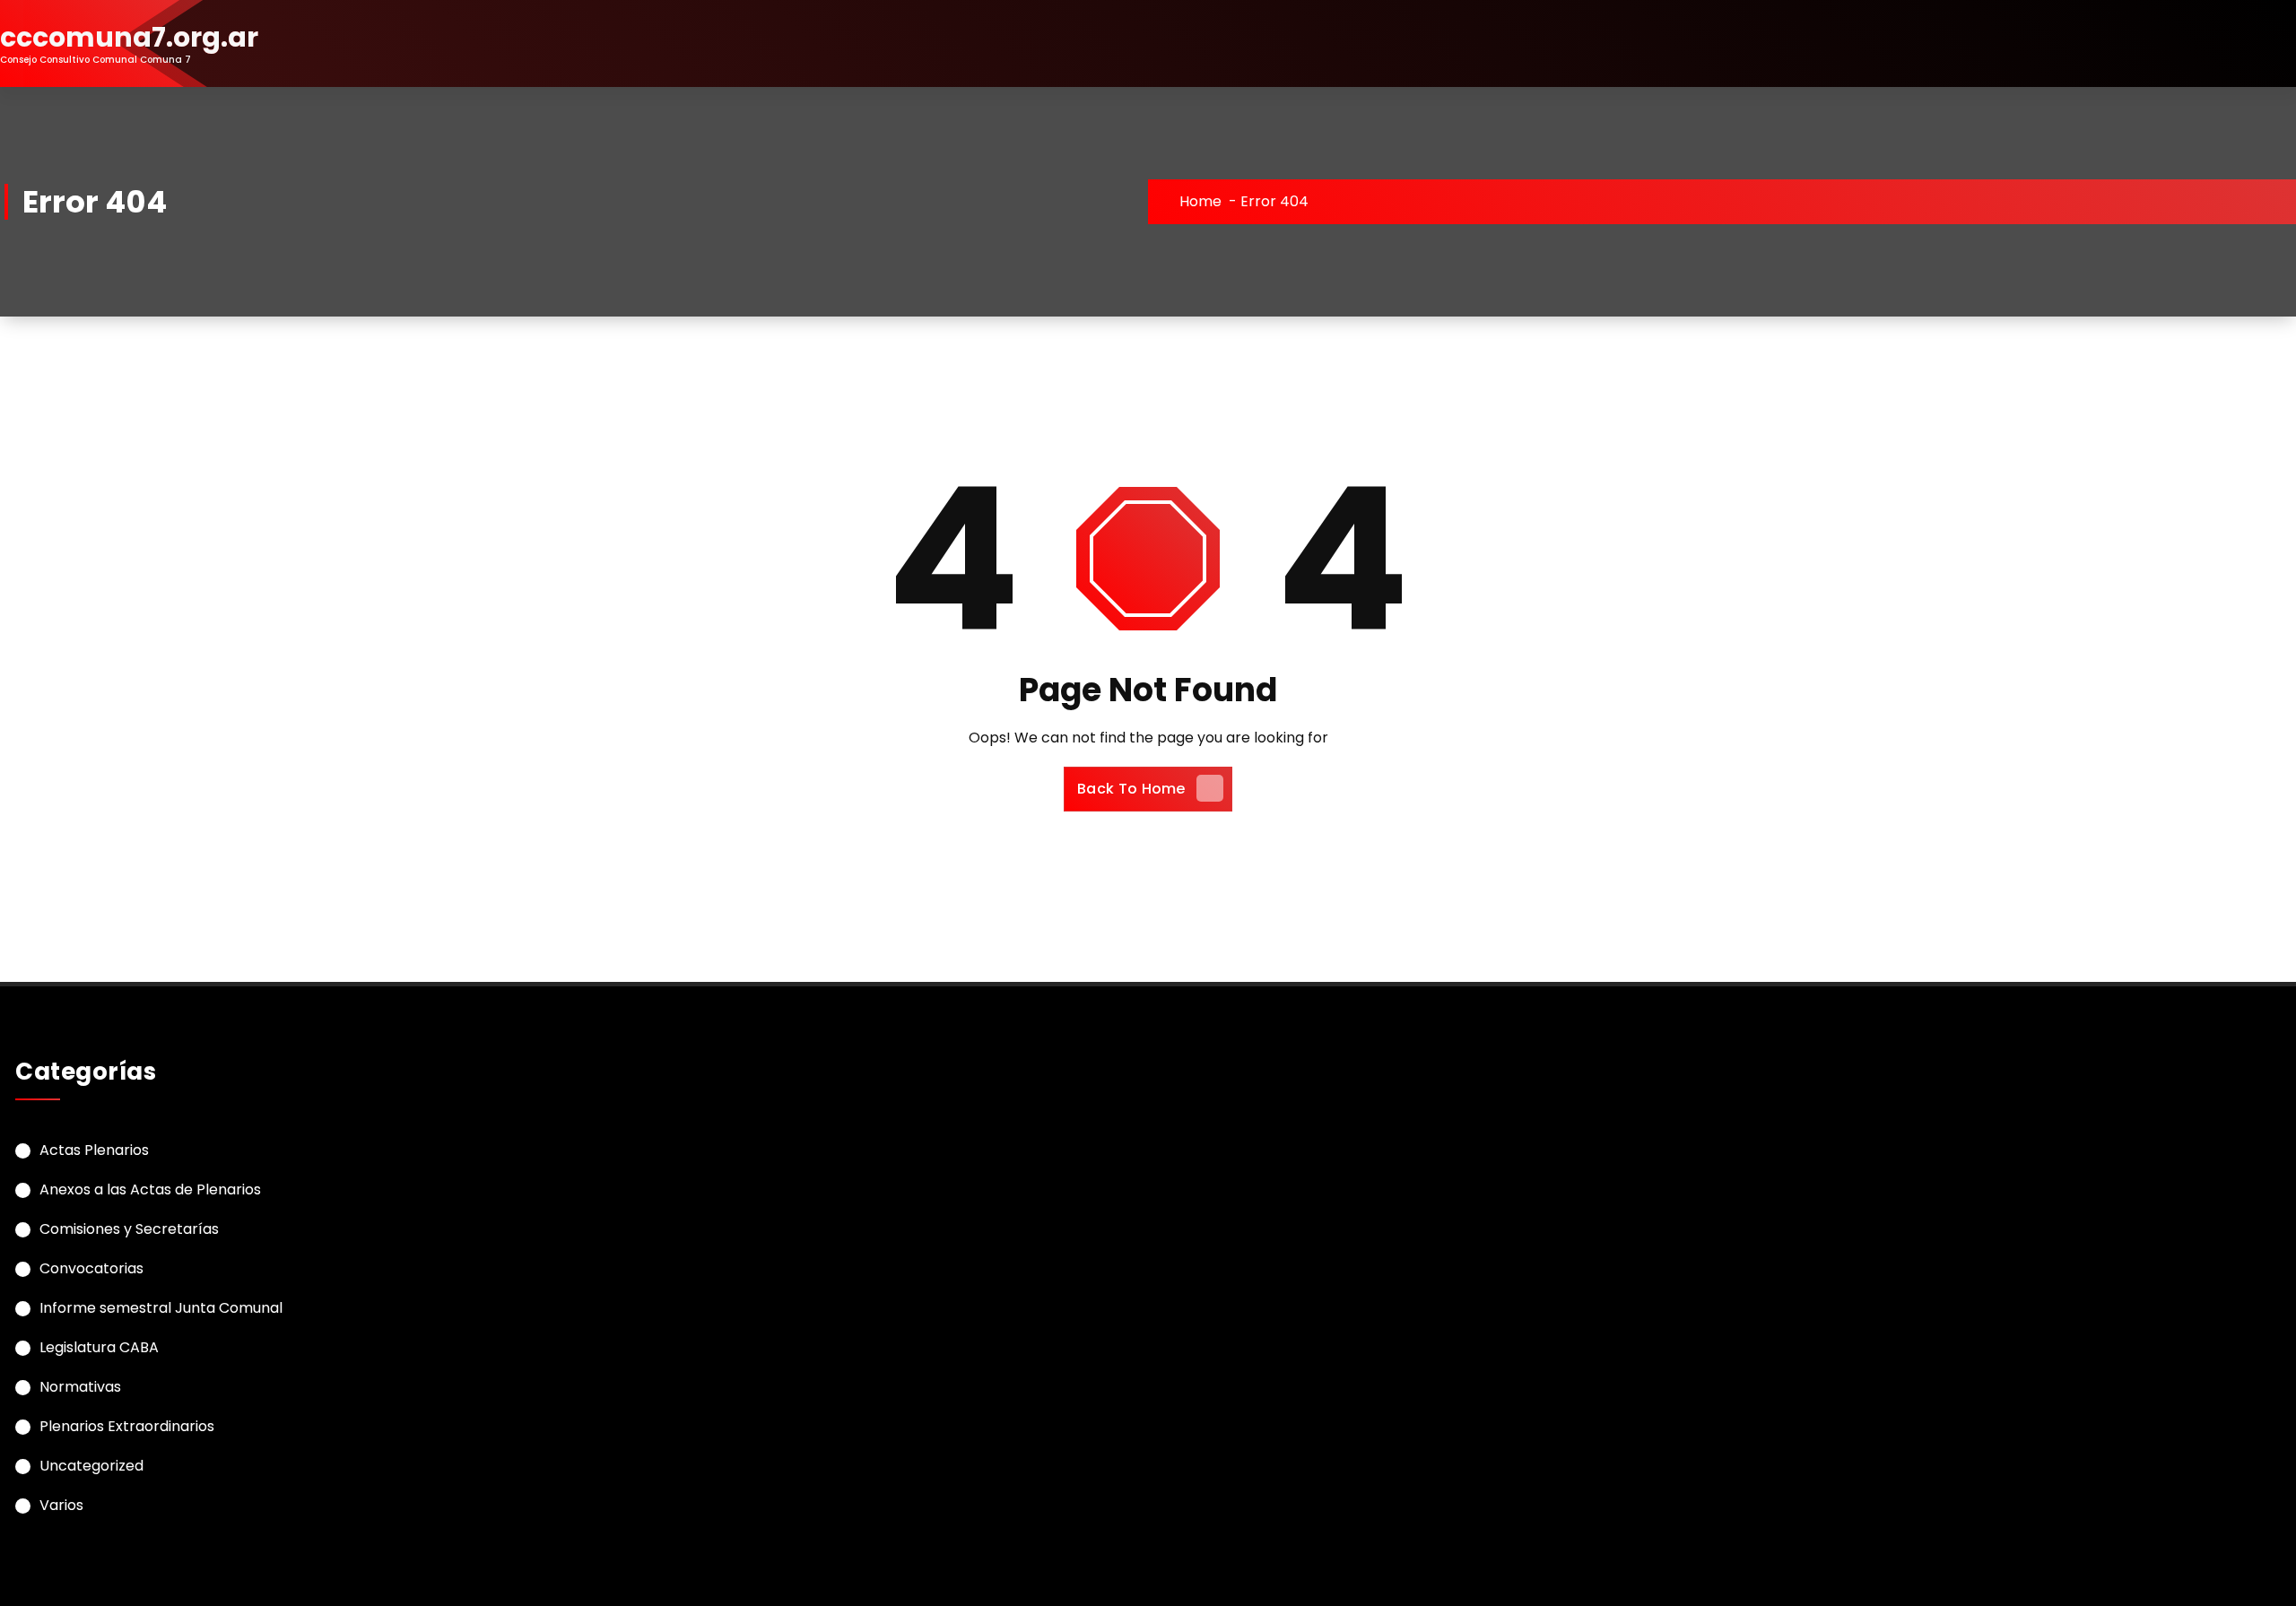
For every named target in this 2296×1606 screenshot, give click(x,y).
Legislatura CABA (99, 1347)
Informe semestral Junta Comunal (161, 1308)
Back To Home (1131, 789)
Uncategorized (91, 1466)
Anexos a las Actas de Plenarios (150, 1189)
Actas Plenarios (94, 1150)
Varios (61, 1505)
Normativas (80, 1387)
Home (1200, 201)
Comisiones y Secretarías (129, 1229)
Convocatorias (91, 1268)
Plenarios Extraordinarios (127, 1426)
